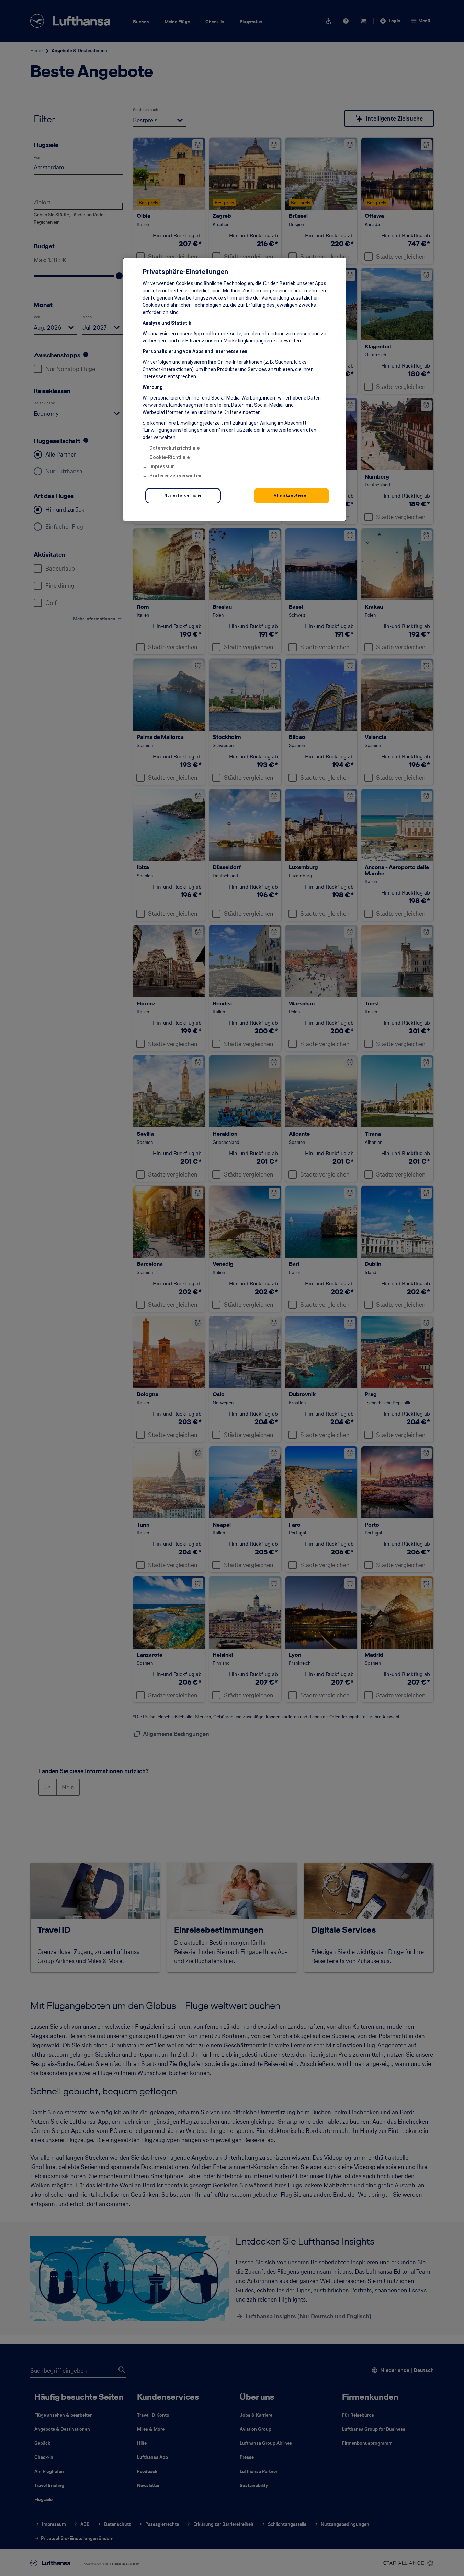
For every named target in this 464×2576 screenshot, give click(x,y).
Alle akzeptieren (291, 495)
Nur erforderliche (183, 495)
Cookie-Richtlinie (169, 457)
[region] (235, 389)
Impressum (162, 466)
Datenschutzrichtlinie (174, 448)
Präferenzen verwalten (175, 476)
